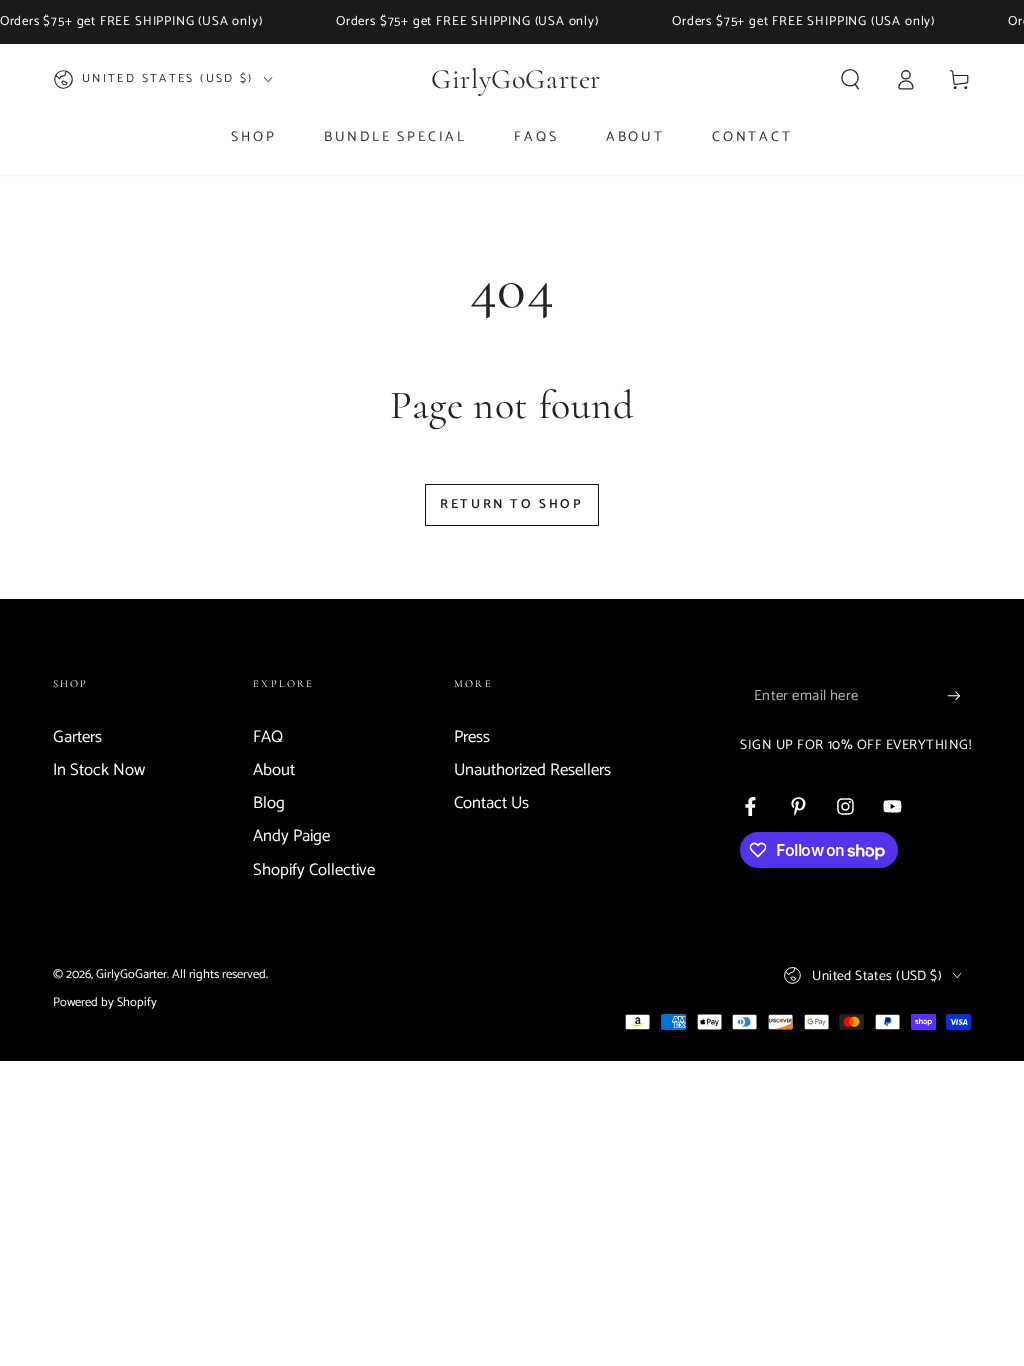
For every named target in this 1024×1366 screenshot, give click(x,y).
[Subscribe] (959, 696)
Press (472, 737)
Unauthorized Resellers (532, 770)
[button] (850, 79)
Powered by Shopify (105, 1002)
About (274, 770)
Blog (269, 803)
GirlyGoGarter (131, 974)
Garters (77, 737)
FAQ (268, 737)
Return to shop (511, 504)
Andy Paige (291, 836)
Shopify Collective (314, 870)
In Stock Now (99, 770)
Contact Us (491, 803)
